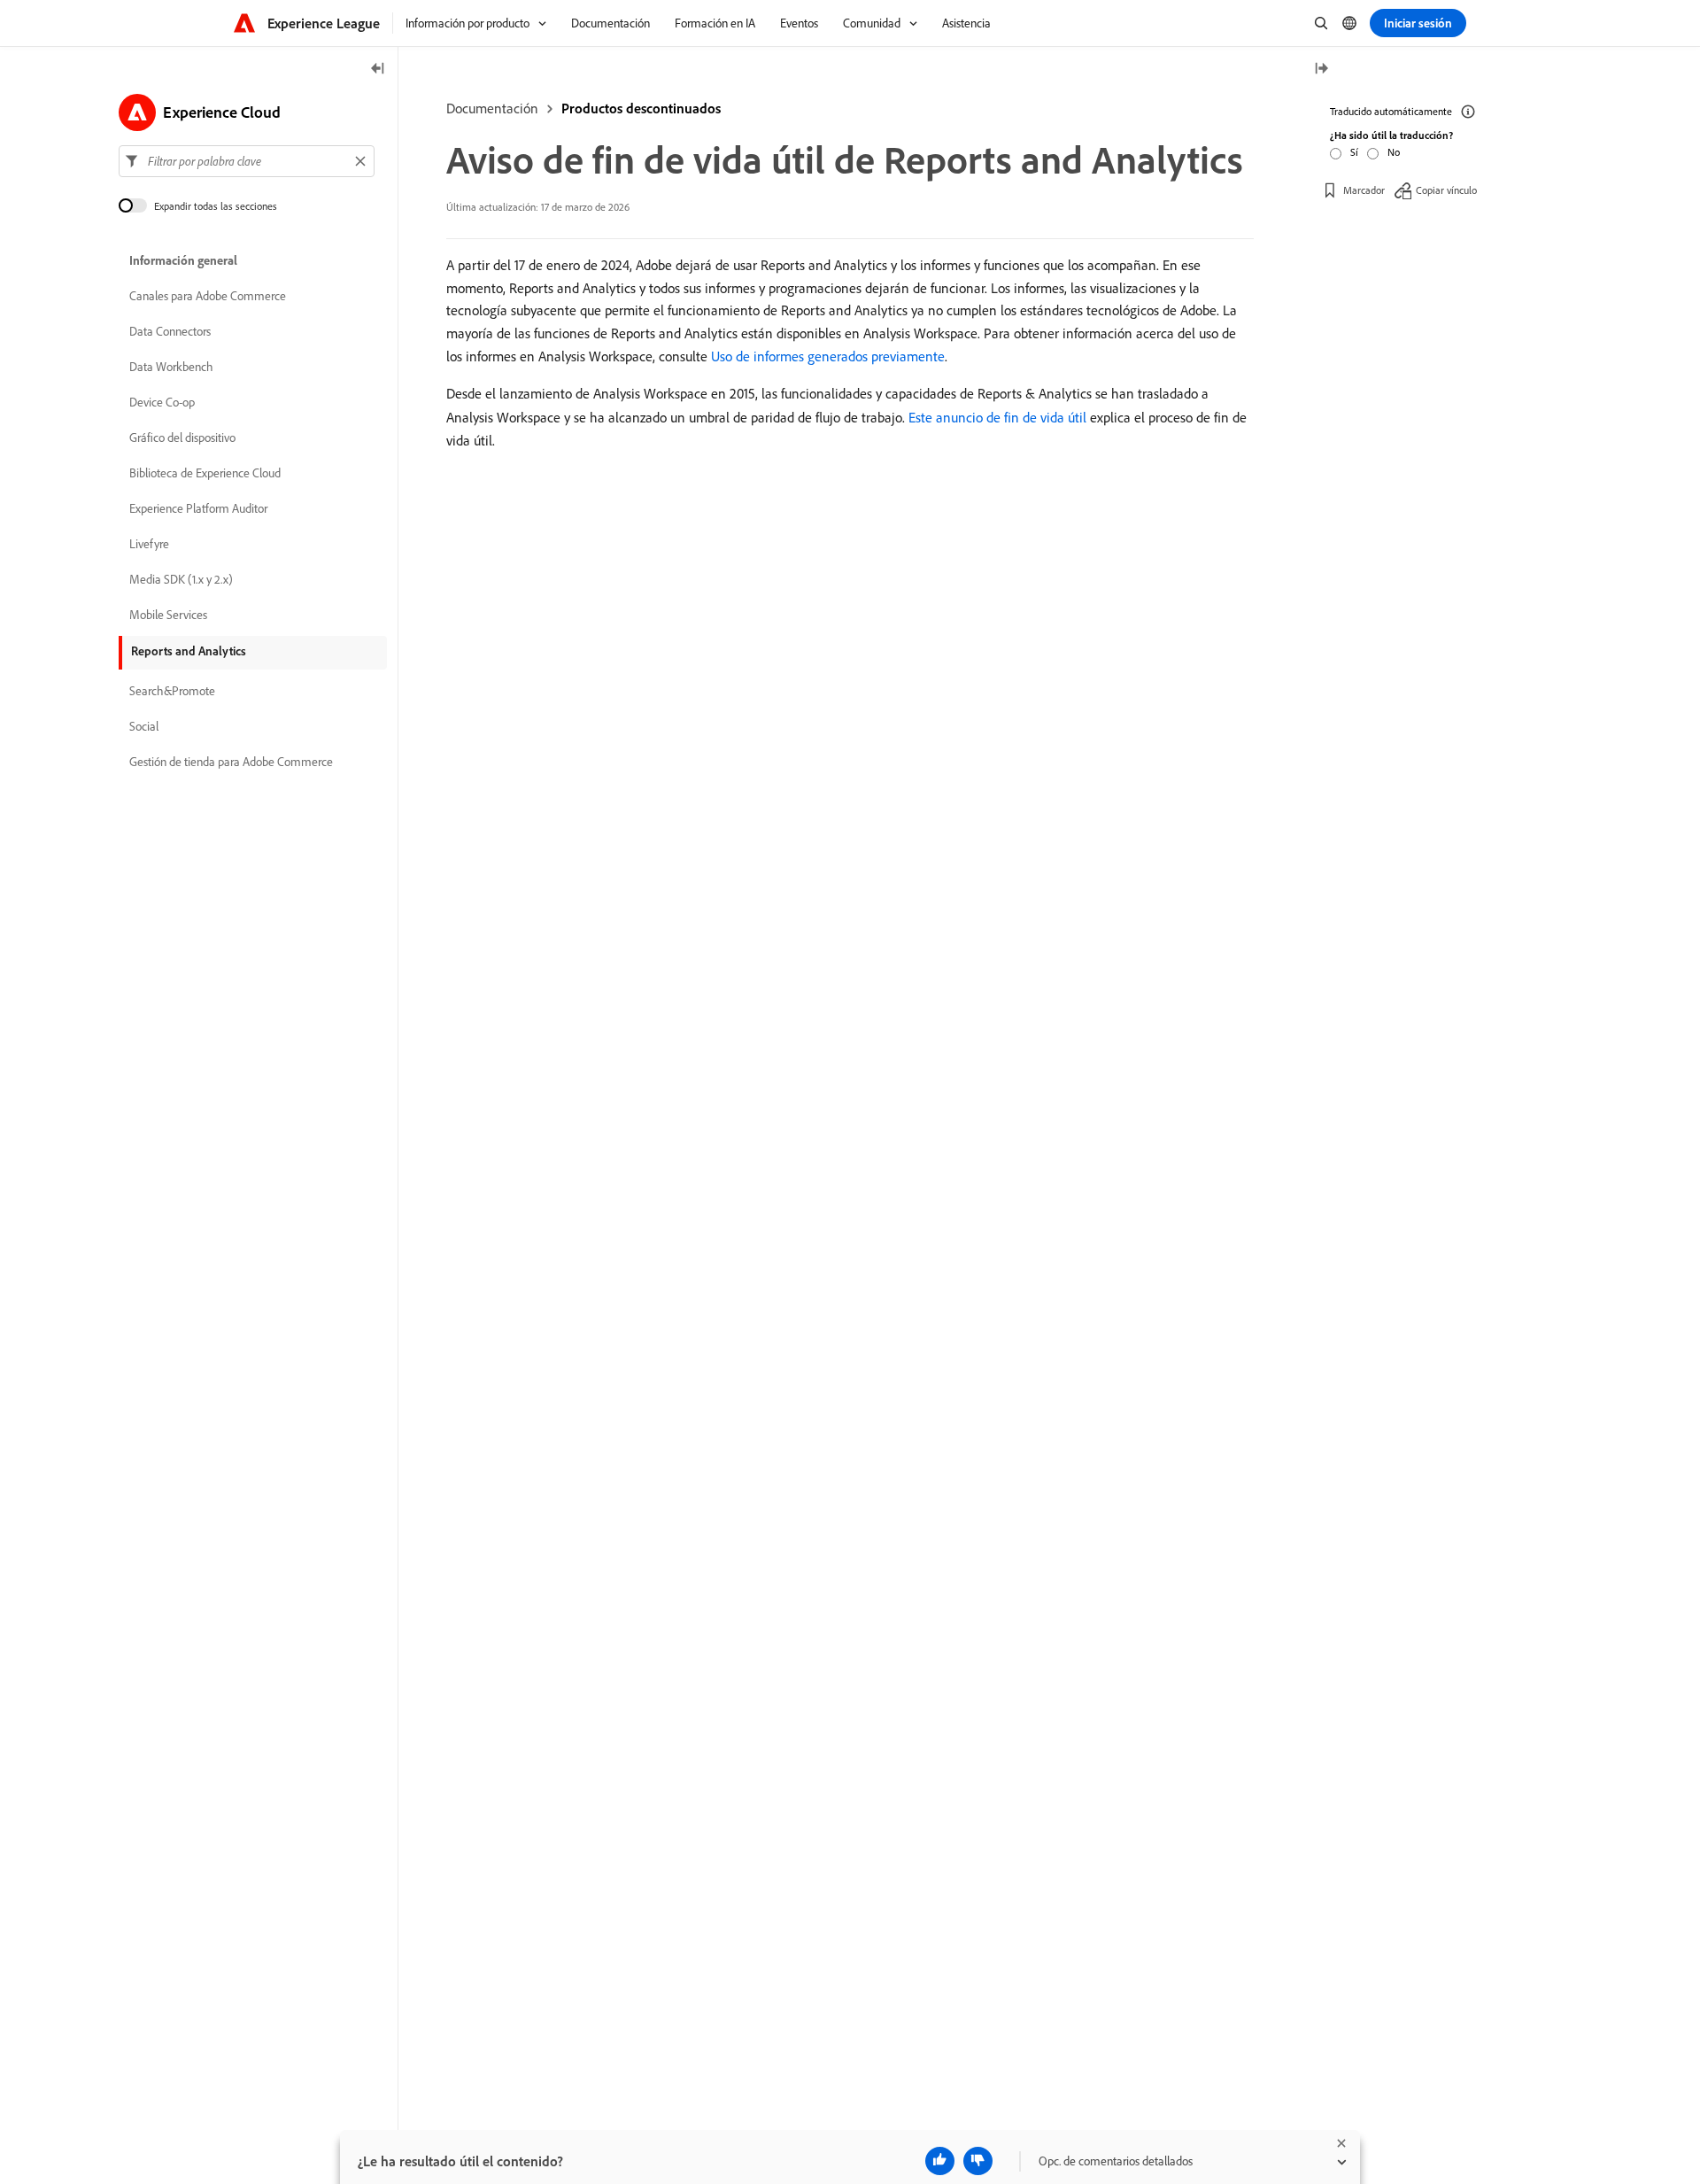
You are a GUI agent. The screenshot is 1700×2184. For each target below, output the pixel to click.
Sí (1354, 152)
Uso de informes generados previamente (828, 356)
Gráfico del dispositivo (182, 438)
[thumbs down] (978, 2161)
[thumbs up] (940, 2161)
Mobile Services (168, 615)
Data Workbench (171, 367)
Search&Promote (172, 691)
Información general (183, 260)
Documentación (492, 108)
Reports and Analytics (189, 651)
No (1394, 152)
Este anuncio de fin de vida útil (997, 417)
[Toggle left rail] (378, 70)
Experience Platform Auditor (198, 508)
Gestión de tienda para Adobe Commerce (231, 762)
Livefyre (149, 544)
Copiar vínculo (1446, 190)
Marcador (1364, 190)
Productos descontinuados (641, 108)
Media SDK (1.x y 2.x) (181, 579)
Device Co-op (162, 402)
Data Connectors (170, 331)
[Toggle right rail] (1321, 70)
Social (144, 726)
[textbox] (247, 161)
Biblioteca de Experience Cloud (205, 473)
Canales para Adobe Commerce (208, 296)
